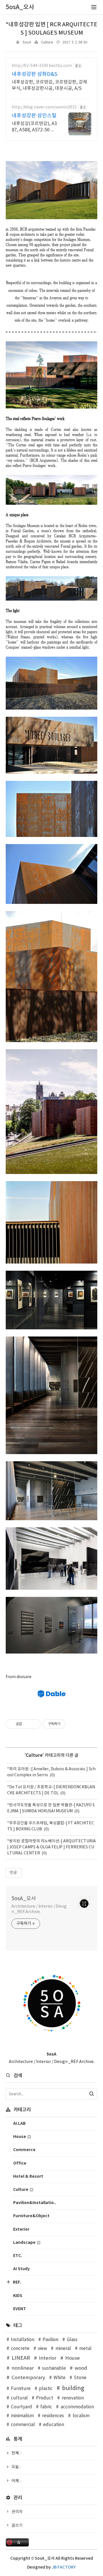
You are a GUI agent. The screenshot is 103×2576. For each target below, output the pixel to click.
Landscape (25, 2243)
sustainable (54, 2368)
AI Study (21, 2269)
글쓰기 (17, 2526)
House (20, 2137)
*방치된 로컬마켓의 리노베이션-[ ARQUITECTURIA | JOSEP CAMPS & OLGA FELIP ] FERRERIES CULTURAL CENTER (51, 1847)
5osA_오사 (24, 1899)
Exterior (21, 2229)
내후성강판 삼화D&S (34, 74)
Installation (23, 2340)
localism (81, 2416)
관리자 (17, 2512)
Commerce (24, 2150)
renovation (73, 2398)
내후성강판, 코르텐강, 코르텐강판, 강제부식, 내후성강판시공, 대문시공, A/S (49, 85)
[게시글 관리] (34, 1724)
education (54, 2425)
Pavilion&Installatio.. (35, 2203)
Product (45, 2398)
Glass (72, 2340)
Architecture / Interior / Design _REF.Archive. (39, 1909)
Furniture (21, 2389)
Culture (47, 42)
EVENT (20, 2309)
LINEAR (21, 2358)
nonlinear (23, 2368)
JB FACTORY (64, 2567)
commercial (23, 2425)
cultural (19, 2398)
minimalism (22, 2416)
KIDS (18, 2296)
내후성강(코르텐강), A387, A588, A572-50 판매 (34, 127)
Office (20, 2163)
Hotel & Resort (28, 2176)
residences (53, 2416)
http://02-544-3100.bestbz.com (42, 66)
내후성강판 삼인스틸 (34, 116)
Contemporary (28, 2378)
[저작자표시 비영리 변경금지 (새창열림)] (73, 1724)
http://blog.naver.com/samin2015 (44, 107)
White (60, 2378)
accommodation (77, 2407)
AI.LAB (19, 2123)
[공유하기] (27, 1724)
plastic (46, 2389)
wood (81, 2368)
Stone (80, 2378)
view (42, 2349)
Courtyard (21, 2407)
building (73, 2388)
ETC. (18, 2256)
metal (85, 2349)
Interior (48, 2358)
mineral (63, 2349)
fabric (46, 2407)
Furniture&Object (31, 2216)
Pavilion (50, 2340)
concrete (20, 2349)
